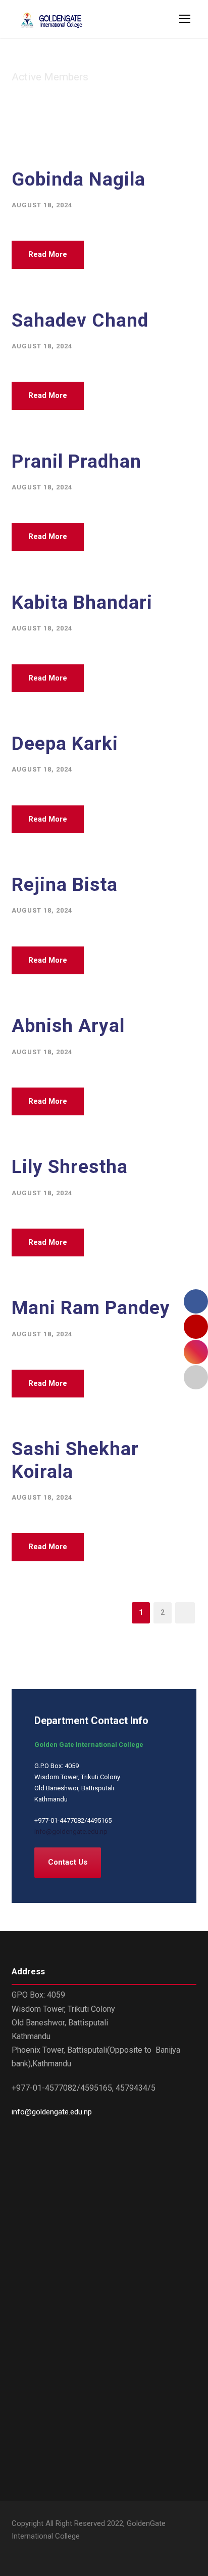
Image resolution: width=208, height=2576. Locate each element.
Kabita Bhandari (82, 602)
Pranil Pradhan (76, 461)
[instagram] (51, 2551)
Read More (48, 254)
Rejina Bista (65, 885)
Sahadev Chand (80, 320)
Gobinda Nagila (79, 179)
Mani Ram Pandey (91, 1308)
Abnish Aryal (68, 1026)
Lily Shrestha (70, 1167)
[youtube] (33, 2551)
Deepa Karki (65, 743)
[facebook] (15, 2551)
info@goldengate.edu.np (71, 1832)
